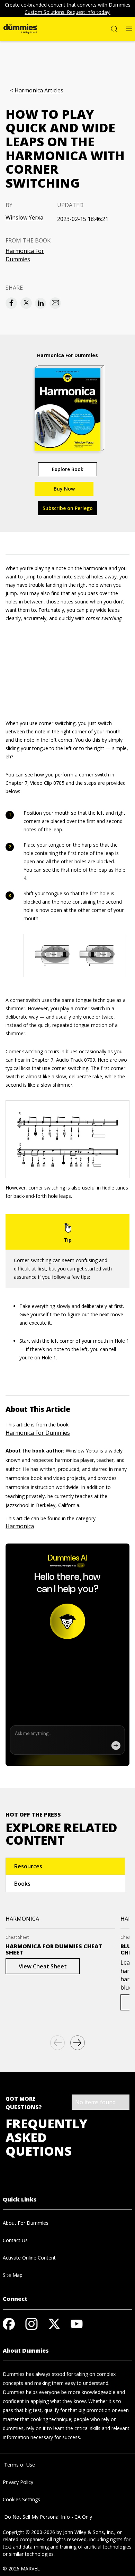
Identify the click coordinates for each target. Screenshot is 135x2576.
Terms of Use (19, 2465)
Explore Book (68, 469)
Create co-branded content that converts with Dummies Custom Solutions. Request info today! (68, 8)
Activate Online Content (29, 2258)
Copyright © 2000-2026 (29, 2532)
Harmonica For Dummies (25, 255)
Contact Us (15, 2240)
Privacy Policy (18, 2482)
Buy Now (64, 489)
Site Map (13, 2275)
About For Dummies (26, 2223)
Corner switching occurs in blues (42, 1051)
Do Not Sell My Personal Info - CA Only (47, 2517)
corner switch (94, 775)
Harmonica (20, 1526)
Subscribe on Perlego (68, 508)
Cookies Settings (21, 2499)
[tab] (65, 1866)
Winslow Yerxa (24, 217)
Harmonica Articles (39, 90)
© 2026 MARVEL (21, 2569)
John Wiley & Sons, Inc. (89, 2532)
